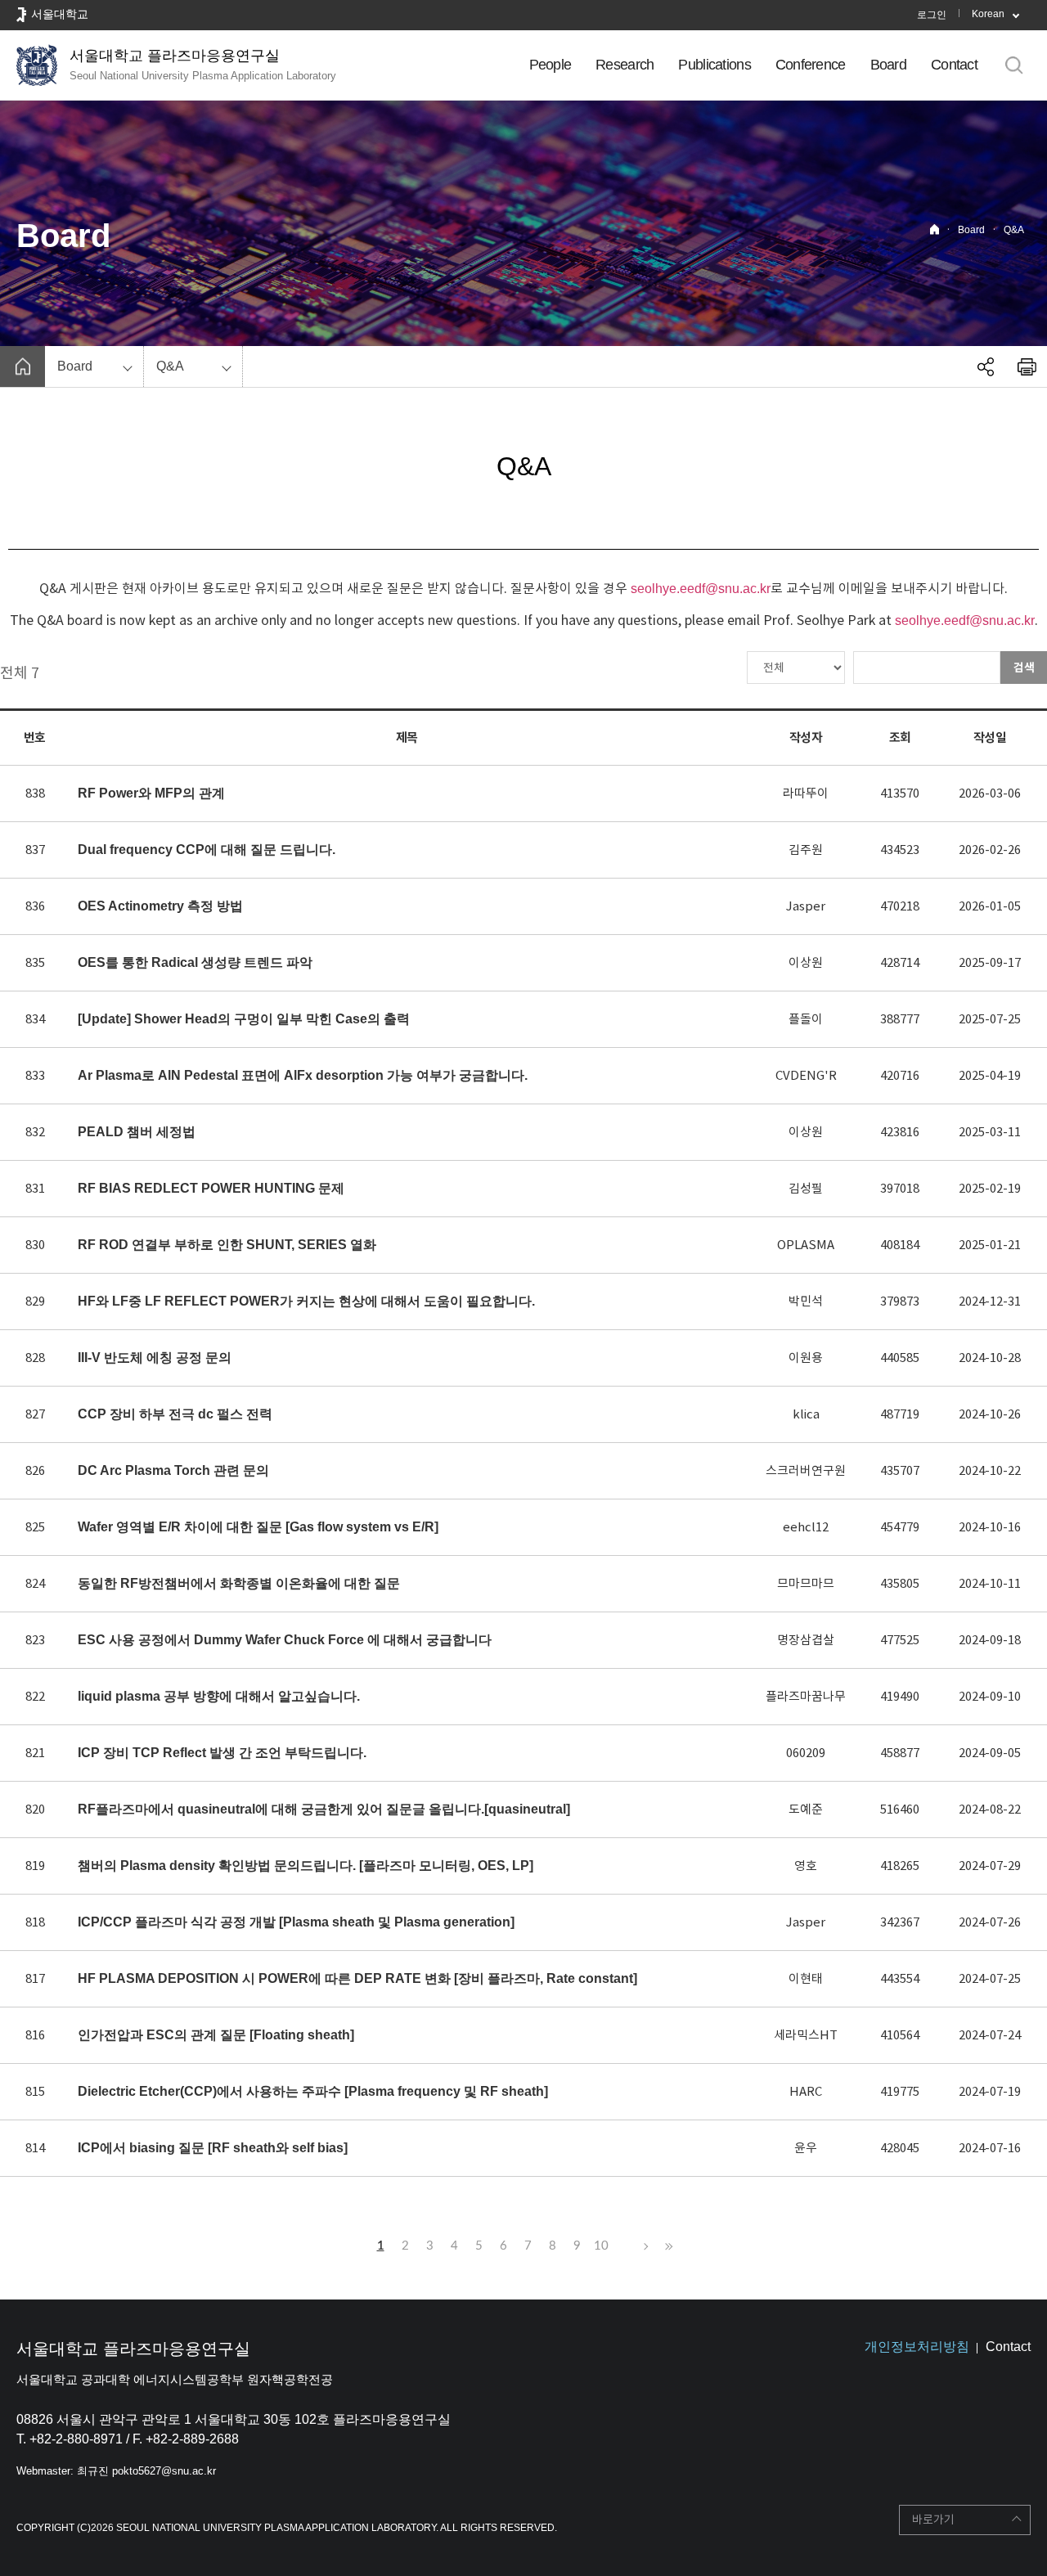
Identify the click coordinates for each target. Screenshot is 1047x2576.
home (22, 366)
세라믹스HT (806, 2035)
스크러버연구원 (806, 1470)
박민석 (806, 1301)
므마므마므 (806, 1583)
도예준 (806, 1809)
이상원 (806, 962)
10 (601, 2246)
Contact (954, 65)
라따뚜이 (806, 793)
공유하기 (986, 366)
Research (625, 65)
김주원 (806, 850)
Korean (988, 14)
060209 (806, 1753)
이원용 (806, 1358)
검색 (1024, 668)
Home (935, 229)
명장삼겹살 (806, 1640)
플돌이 (806, 1019)
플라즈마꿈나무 (806, 1696)
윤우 (806, 2148)
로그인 (932, 15)
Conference (811, 65)
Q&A (1014, 230)
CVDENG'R (806, 1075)
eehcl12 (806, 1527)
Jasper (806, 906)
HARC (806, 2091)
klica (806, 1414)
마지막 (667, 2246)
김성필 (806, 1188)
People (550, 65)
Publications (714, 65)
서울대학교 (60, 14)
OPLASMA (806, 1245)
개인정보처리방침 (917, 2347)
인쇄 (1027, 366)
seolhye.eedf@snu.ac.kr (701, 589)
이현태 (806, 1978)
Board (888, 65)
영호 (806, 1866)
